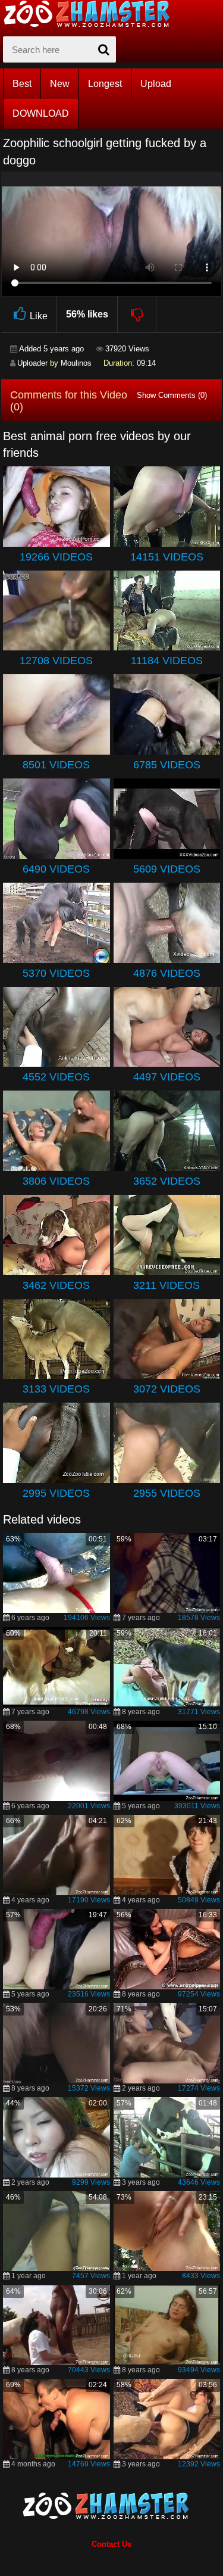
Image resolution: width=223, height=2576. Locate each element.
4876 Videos (167, 973)
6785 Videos (167, 765)
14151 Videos (167, 557)
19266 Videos (56, 557)
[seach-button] (104, 49)
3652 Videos (167, 1181)
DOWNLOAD (41, 113)
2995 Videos (56, 1493)
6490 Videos (56, 869)
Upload (156, 84)
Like (39, 316)
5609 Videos (167, 869)
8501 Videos (56, 765)
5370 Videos (56, 973)
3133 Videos (56, 1389)
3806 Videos (56, 1181)
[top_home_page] (92, 14)
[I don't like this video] (137, 314)
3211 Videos (167, 1285)
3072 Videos (167, 1389)
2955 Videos (167, 1493)
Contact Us (111, 2544)
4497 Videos (167, 1077)
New (60, 84)
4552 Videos (56, 1077)
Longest (105, 84)
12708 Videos (56, 661)
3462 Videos (56, 1285)
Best (22, 84)
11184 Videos (167, 661)
